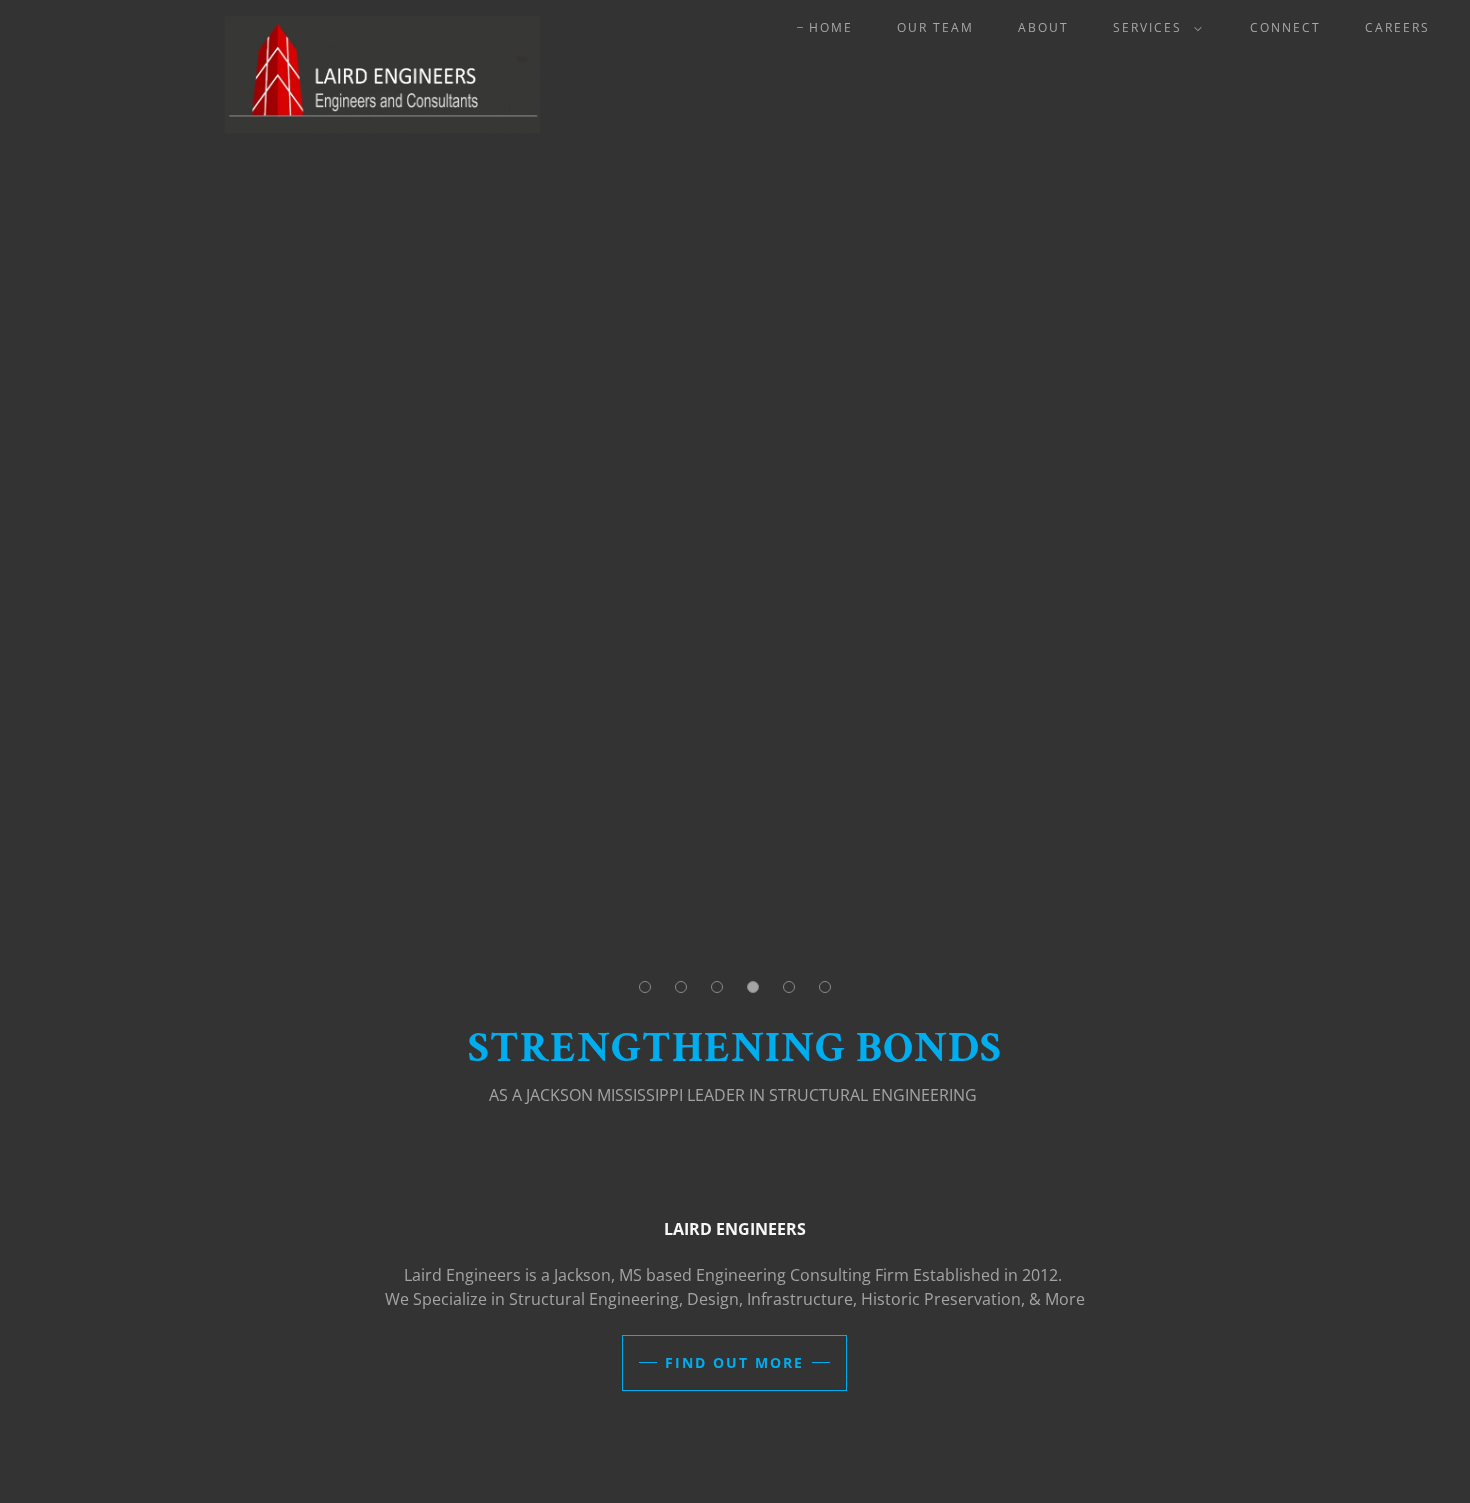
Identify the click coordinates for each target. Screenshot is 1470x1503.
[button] (1153, 28)
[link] (308, 24)
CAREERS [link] (1397, 27)
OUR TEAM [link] (935, 27)
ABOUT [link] (1043, 27)
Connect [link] (1285, 27)
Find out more (734, 1362)
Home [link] (831, 27)
